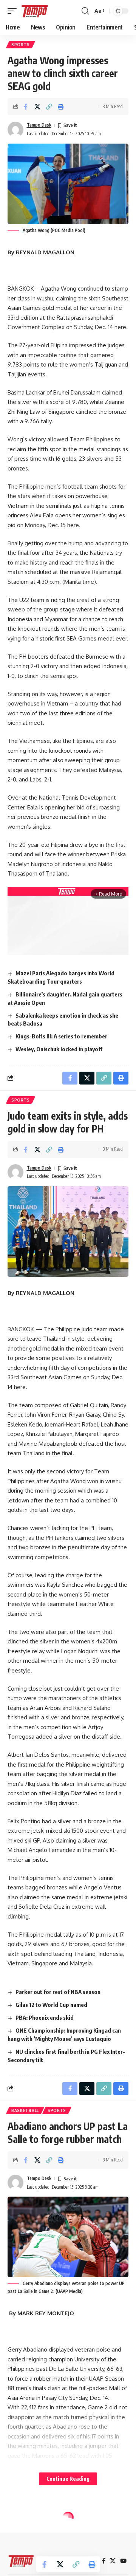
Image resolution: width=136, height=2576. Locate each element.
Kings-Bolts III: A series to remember (61, 1036)
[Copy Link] (49, 107)
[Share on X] (37, 107)
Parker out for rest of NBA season (58, 1992)
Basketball (25, 2110)
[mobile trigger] (14, 11)
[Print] (61, 107)
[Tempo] (35, 11)
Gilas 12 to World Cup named (51, 2005)
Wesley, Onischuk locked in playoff (59, 1049)
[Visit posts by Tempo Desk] (15, 130)
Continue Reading (68, 2479)
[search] (85, 11)
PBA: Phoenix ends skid (45, 2017)
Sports (21, 45)
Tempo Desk (39, 125)
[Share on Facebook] (26, 107)
